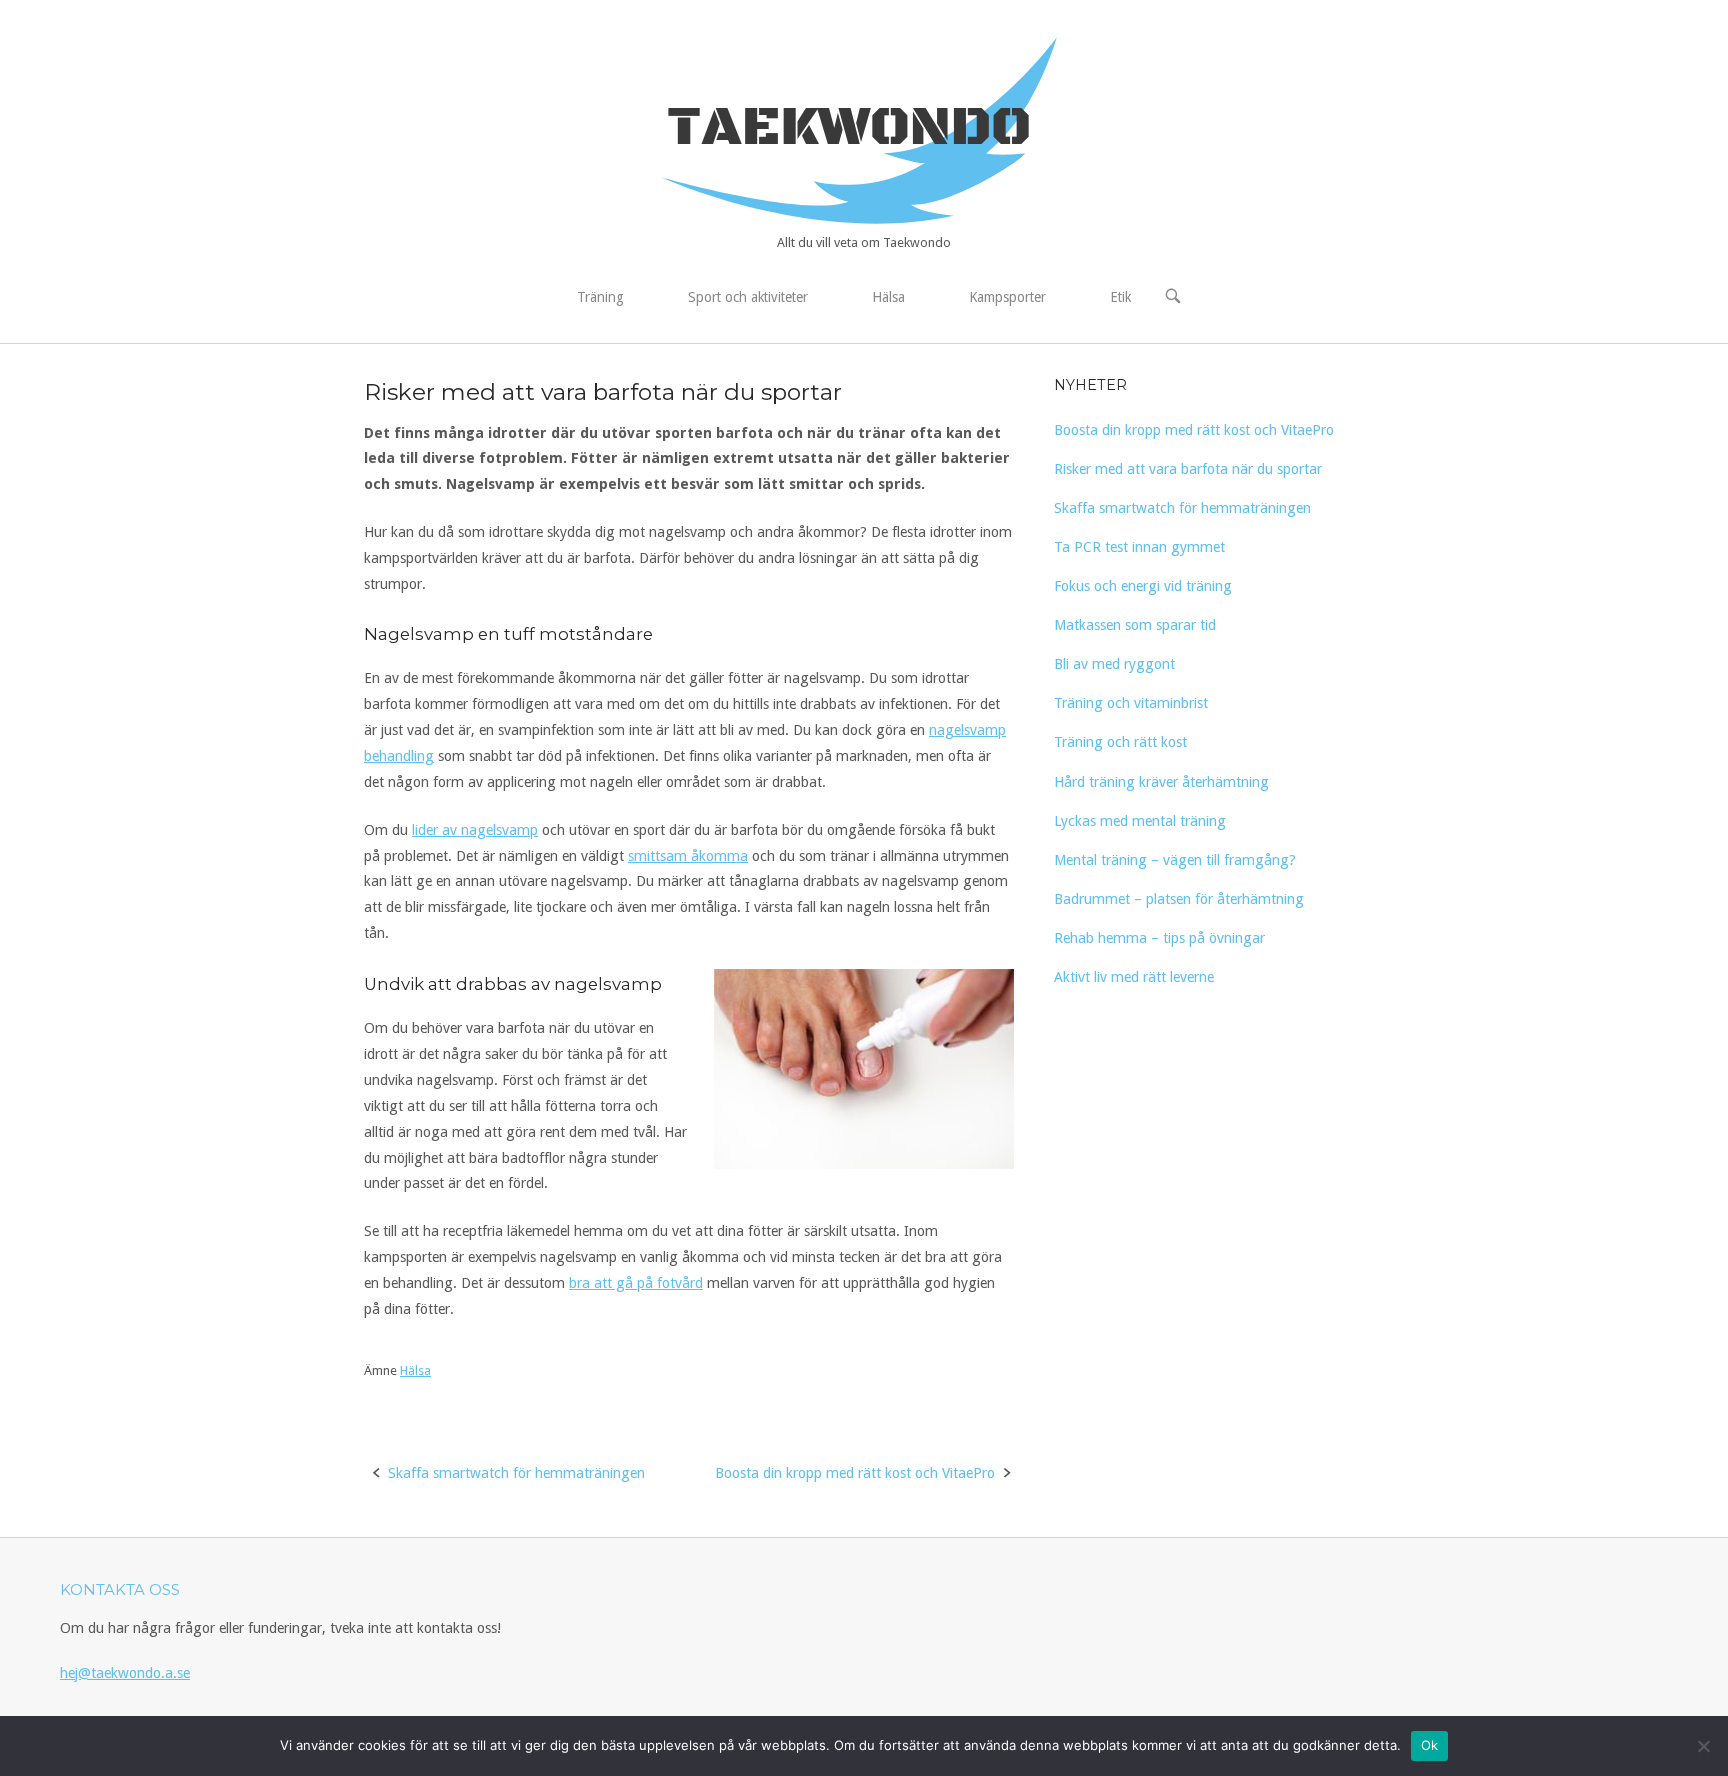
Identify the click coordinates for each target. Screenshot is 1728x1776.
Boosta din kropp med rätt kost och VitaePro (855, 1473)
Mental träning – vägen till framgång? (1175, 860)
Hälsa (888, 297)
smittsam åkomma (688, 856)
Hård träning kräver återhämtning (1161, 782)
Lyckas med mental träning (1140, 821)
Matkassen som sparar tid (1135, 625)
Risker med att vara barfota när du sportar (1188, 469)
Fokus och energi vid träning (1143, 586)
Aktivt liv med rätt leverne (1134, 977)
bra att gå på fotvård (636, 1283)
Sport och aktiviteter (748, 297)
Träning (600, 297)
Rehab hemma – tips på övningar (1159, 938)
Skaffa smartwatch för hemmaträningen (516, 1473)
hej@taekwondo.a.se (125, 1673)
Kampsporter (1007, 297)
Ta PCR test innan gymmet (1139, 547)
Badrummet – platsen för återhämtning (1179, 899)
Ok (1430, 1745)
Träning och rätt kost (1120, 742)
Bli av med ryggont (1114, 664)
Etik (1120, 297)
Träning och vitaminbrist (1131, 703)
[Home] (864, 129)
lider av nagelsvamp (475, 830)
